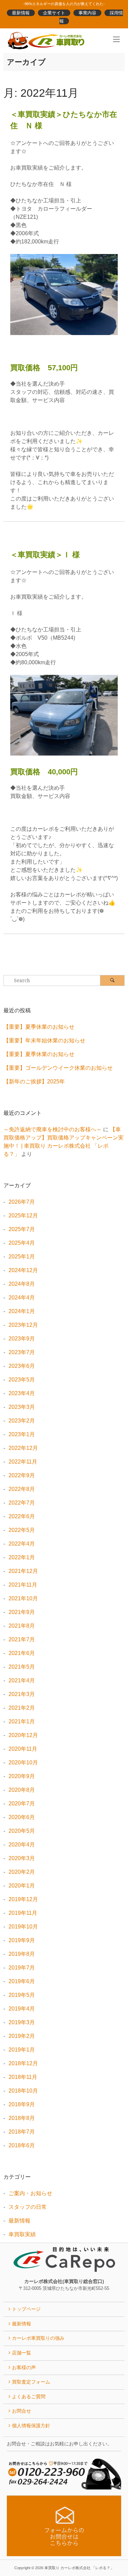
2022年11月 (23, 1462)
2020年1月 (22, 1886)
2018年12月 (23, 2063)
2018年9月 (22, 2104)
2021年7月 (22, 1639)
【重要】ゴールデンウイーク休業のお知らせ (58, 1068)
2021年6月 (22, 1653)
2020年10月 (23, 1763)
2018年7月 (22, 2132)
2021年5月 (22, 1667)
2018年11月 (23, 2077)
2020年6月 (22, 1817)
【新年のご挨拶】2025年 (34, 1082)
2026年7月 (22, 1202)
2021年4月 (22, 1680)
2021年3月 (22, 1694)
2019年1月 (22, 2050)
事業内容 (87, 13)
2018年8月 (22, 2118)
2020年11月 (23, 1749)
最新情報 (21, 13)
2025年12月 (23, 1216)
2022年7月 (22, 1503)
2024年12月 (23, 1270)
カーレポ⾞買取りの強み (38, 2338)
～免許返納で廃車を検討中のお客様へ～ (53, 1129)
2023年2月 (22, 1421)
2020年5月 (22, 1831)
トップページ (26, 2309)
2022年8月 (22, 1489)
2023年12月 (23, 1325)
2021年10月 (23, 1598)
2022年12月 (23, 1448)
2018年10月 (23, 2091)
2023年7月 (22, 1352)
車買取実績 (22, 2234)
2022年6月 (22, 1516)
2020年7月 (22, 1804)
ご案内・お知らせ (30, 2193)
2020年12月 (23, 1735)
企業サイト (54, 13)
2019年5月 (22, 1995)
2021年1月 (22, 1721)
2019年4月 (22, 2009)
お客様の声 (24, 2367)
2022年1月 (22, 1557)
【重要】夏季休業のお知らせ (39, 1027)
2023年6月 (22, 1366)
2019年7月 (22, 1968)
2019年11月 (23, 1913)
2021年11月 (23, 1585)
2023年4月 (22, 1393)
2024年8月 (22, 1284)
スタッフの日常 (28, 2207)
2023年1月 (22, 1434)
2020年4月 (22, 1845)
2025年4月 (22, 1243)
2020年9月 (22, 1776)
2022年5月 (22, 1530)
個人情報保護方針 (31, 2426)
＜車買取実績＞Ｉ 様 (45, 555)
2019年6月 (22, 1981)
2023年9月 (22, 1339)
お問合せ (22, 2411)
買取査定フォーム (31, 2382)
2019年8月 (22, 1954)
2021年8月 (22, 1626)
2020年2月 (22, 1872)
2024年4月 (22, 1298)
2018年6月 (22, 2145)
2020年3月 (22, 1858)
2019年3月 (22, 2022)
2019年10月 (23, 1927)
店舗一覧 (22, 2353)
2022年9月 (22, 1475)
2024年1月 (22, 1311)
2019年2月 (22, 2036)
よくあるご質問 (29, 2397)
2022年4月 (22, 1544)
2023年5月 (22, 1380)
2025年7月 (22, 1229)
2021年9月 (22, 1612)
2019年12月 (23, 1899)
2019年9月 (22, 1940)
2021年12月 (23, 1571)
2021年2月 (22, 1708)
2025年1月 (22, 1257)
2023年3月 (22, 1407)
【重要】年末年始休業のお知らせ (44, 1040)
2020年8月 (22, 1790)
